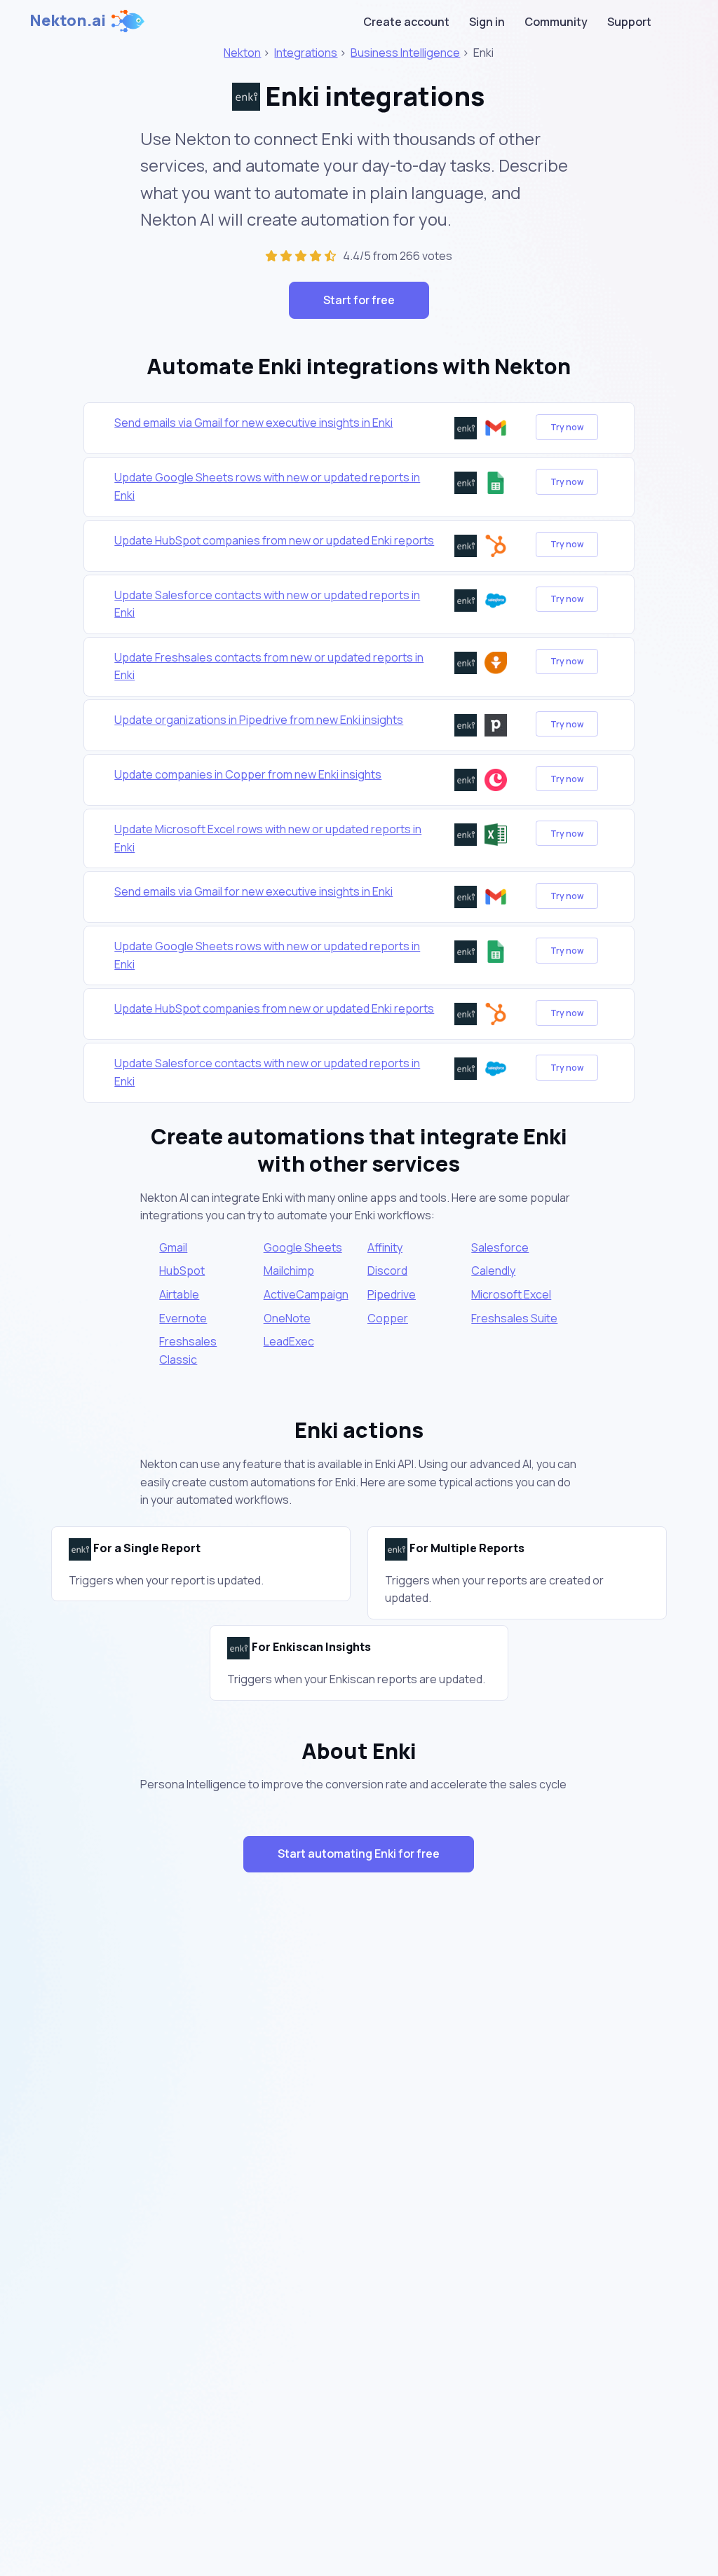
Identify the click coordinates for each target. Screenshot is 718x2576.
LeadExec (289, 1341)
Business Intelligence (405, 53)
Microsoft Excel (511, 1294)
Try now (567, 427)
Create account (406, 22)
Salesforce (500, 1247)
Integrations (306, 53)
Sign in (487, 22)
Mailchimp (289, 1270)
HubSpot (182, 1270)
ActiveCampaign (306, 1294)
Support (629, 22)
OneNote (287, 1318)
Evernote (183, 1318)
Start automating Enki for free (359, 1854)
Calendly (493, 1270)
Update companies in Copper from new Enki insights (248, 774)
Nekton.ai (68, 20)
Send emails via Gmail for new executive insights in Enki (253, 423)
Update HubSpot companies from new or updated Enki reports (274, 540)
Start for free (359, 300)
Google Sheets (303, 1247)
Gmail (173, 1247)
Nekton (242, 53)
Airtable (179, 1294)
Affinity (385, 1247)
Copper (388, 1318)
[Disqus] (359, 2133)
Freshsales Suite (514, 1318)
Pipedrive (392, 1294)
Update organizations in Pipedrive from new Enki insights (259, 720)
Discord (387, 1270)
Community (556, 22)
